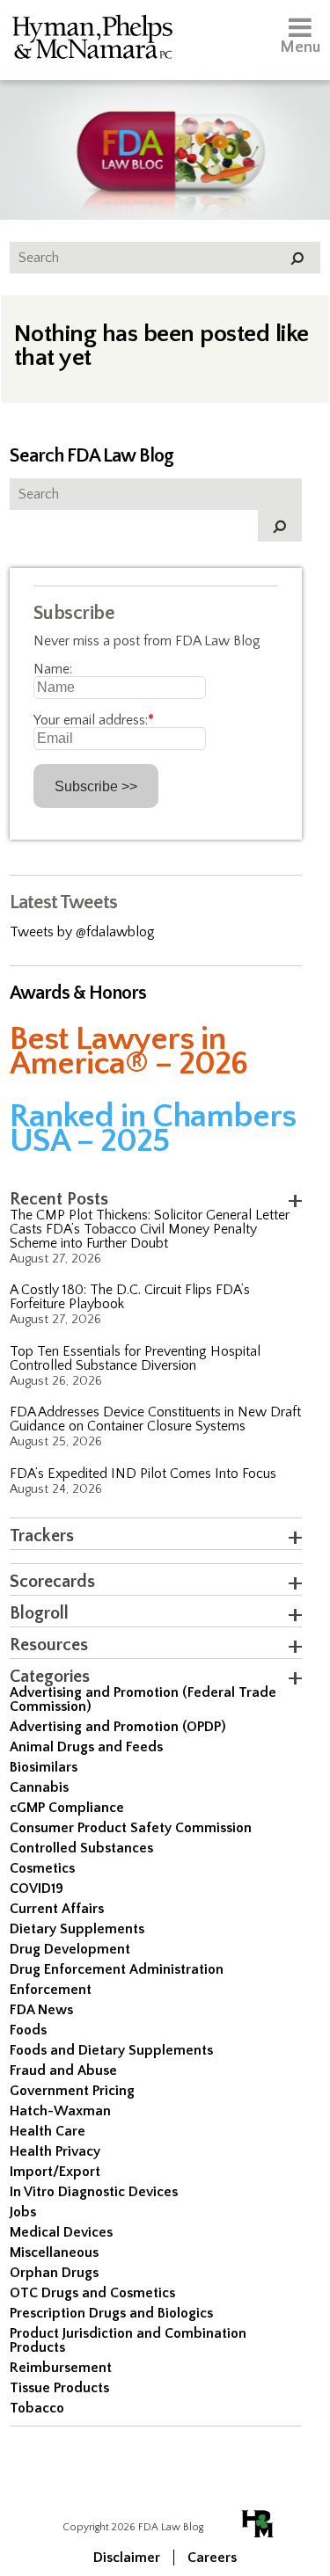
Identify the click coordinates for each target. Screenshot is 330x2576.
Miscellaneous (54, 2252)
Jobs (23, 2212)
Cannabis (39, 1787)
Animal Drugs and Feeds (86, 1747)
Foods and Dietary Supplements (111, 2050)
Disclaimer (127, 2558)
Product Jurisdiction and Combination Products (128, 2340)
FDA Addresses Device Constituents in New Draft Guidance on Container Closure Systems (155, 1419)
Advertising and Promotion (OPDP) (118, 1727)
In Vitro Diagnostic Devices (94, 2192)
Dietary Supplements (77, 1929)
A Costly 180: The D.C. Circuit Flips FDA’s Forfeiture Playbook (130, 1297)
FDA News (41, 2010)
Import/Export (55, 2172)
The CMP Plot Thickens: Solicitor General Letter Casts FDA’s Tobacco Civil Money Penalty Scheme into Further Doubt (150, 1229)
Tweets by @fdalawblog (82, 932)
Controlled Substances (81, 1848)
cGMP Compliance (67, 1808)
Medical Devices (61, 2232)
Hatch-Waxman (60, 2111)
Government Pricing (72, 2091)
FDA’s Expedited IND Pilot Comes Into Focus (143, 1474)
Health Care (48, 2131)
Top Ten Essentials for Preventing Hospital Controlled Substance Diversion (135, 1358)
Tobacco (37, 2408)
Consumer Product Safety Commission (131, 1828)
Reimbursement (61, 2368)
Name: (53, 669)
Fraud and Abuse (63, 2070)
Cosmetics (42, 1868)
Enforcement (51, 1990)
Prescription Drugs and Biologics (111, 2313)
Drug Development (70, 1949)
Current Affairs (57, 1909)
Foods (28, 2030)
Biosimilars (44, 1767)
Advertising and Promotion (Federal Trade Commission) (143, 1699)
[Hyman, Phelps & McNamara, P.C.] (92, 40)
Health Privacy (55, 2151)
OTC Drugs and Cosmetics (92, 2293)
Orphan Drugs (54, 2273)
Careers (212, 2558)
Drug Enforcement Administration (117, 1969)
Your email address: (94, 720)
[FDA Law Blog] (165, 134)
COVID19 (37, 1888)
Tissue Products (59, 2388)
